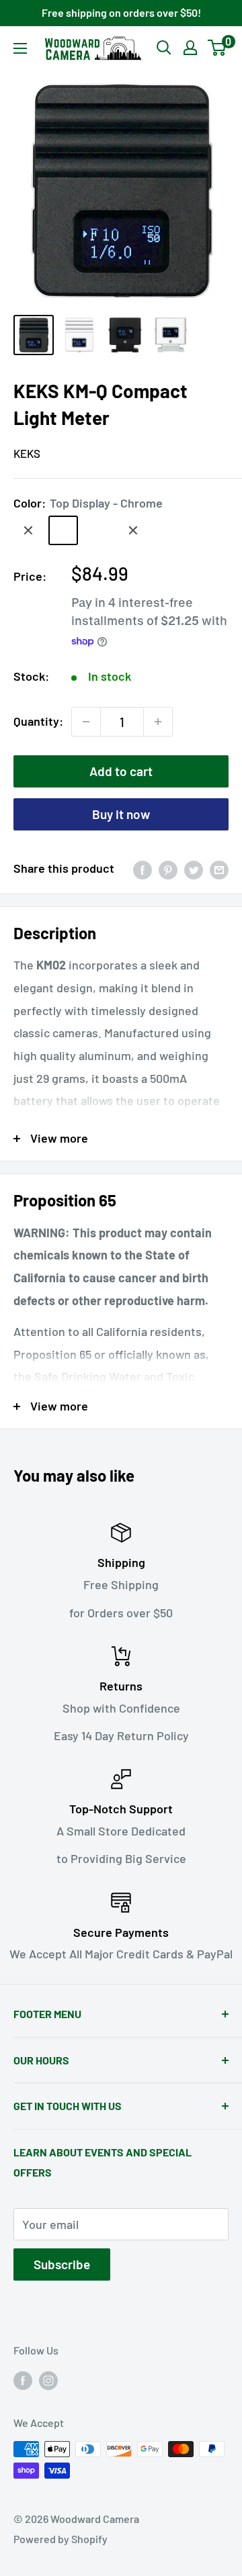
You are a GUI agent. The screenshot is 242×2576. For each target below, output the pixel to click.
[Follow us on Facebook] (23, 2380)
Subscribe (62, 2264)
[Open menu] (20, 48)
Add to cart (121, 771)
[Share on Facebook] (143, 869)
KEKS (27, 453)
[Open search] (164, 48)
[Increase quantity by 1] (158, 722)
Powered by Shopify (61, 2539)
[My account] (190, 48)
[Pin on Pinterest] (168, 869)
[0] (217, 48)
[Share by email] (219, 869)
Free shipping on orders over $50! (121, 12)
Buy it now (121, 814)
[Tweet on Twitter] (194, 869)
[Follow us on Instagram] (48, 2380)
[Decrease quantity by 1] (86, 722)
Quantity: (38, 721)
